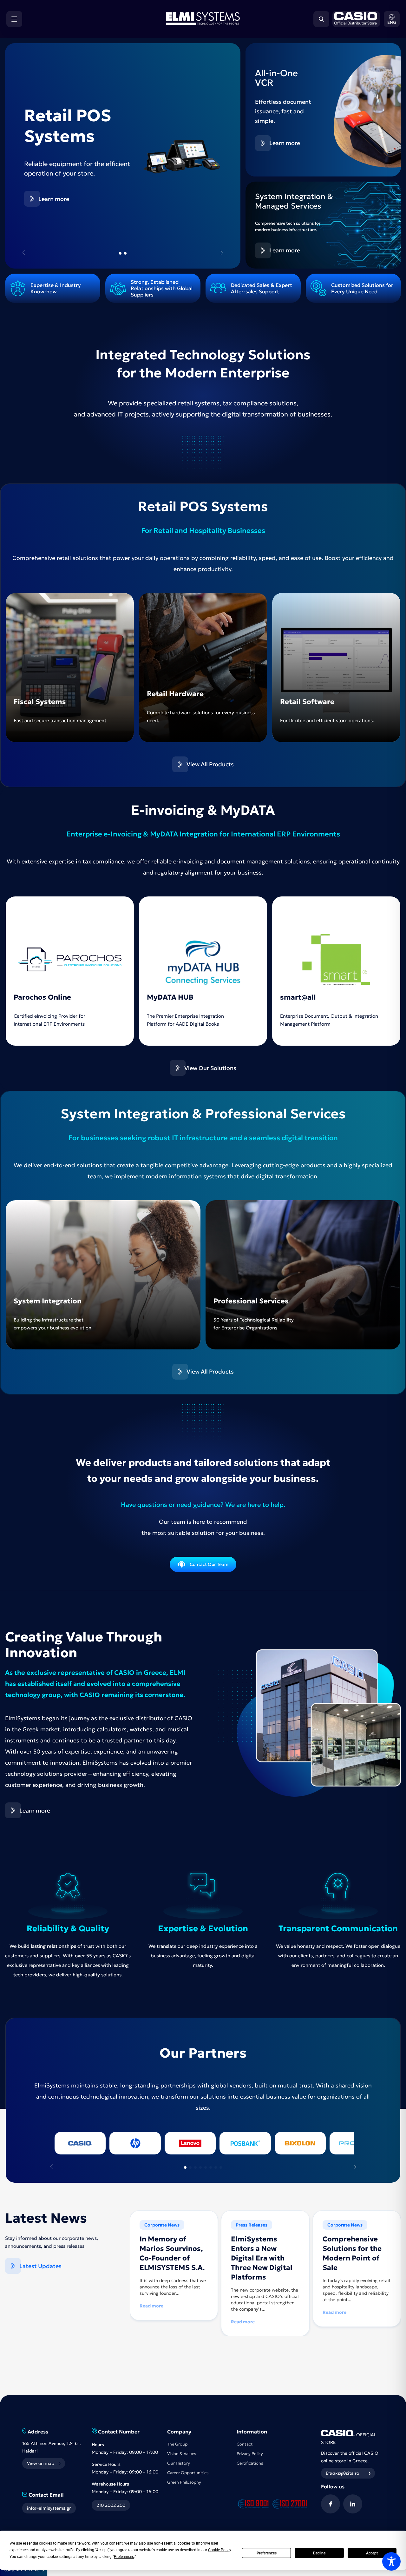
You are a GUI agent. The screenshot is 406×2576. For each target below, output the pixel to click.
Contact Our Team (209, 1564)
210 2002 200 (111, 2505)
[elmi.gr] (355, 19)
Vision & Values (182, 2454)
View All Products (210, 764)
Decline (319, 2553)
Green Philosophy (184, 2482)
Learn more (54, 206)
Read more (151, 2306)
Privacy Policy (250, 2454)
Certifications (250, 2463)
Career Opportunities (188, 2473)
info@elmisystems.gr (49, 2508)
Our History (179, 2463)
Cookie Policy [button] (219, 2550)
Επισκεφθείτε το (342, 2473)
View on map (41, 2463)
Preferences (267, 2553)
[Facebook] (331, 2504)
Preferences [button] (124, 2557)
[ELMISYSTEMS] (203, 23)
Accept (372, 2553)
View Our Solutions (210, 1068)
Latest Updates (40, 2266)
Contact (245, 2444)
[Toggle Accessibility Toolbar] (391, 2561)
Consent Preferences (24, 2570)
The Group (177, 2444)
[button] (392, 19)
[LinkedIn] (353, 2504)
